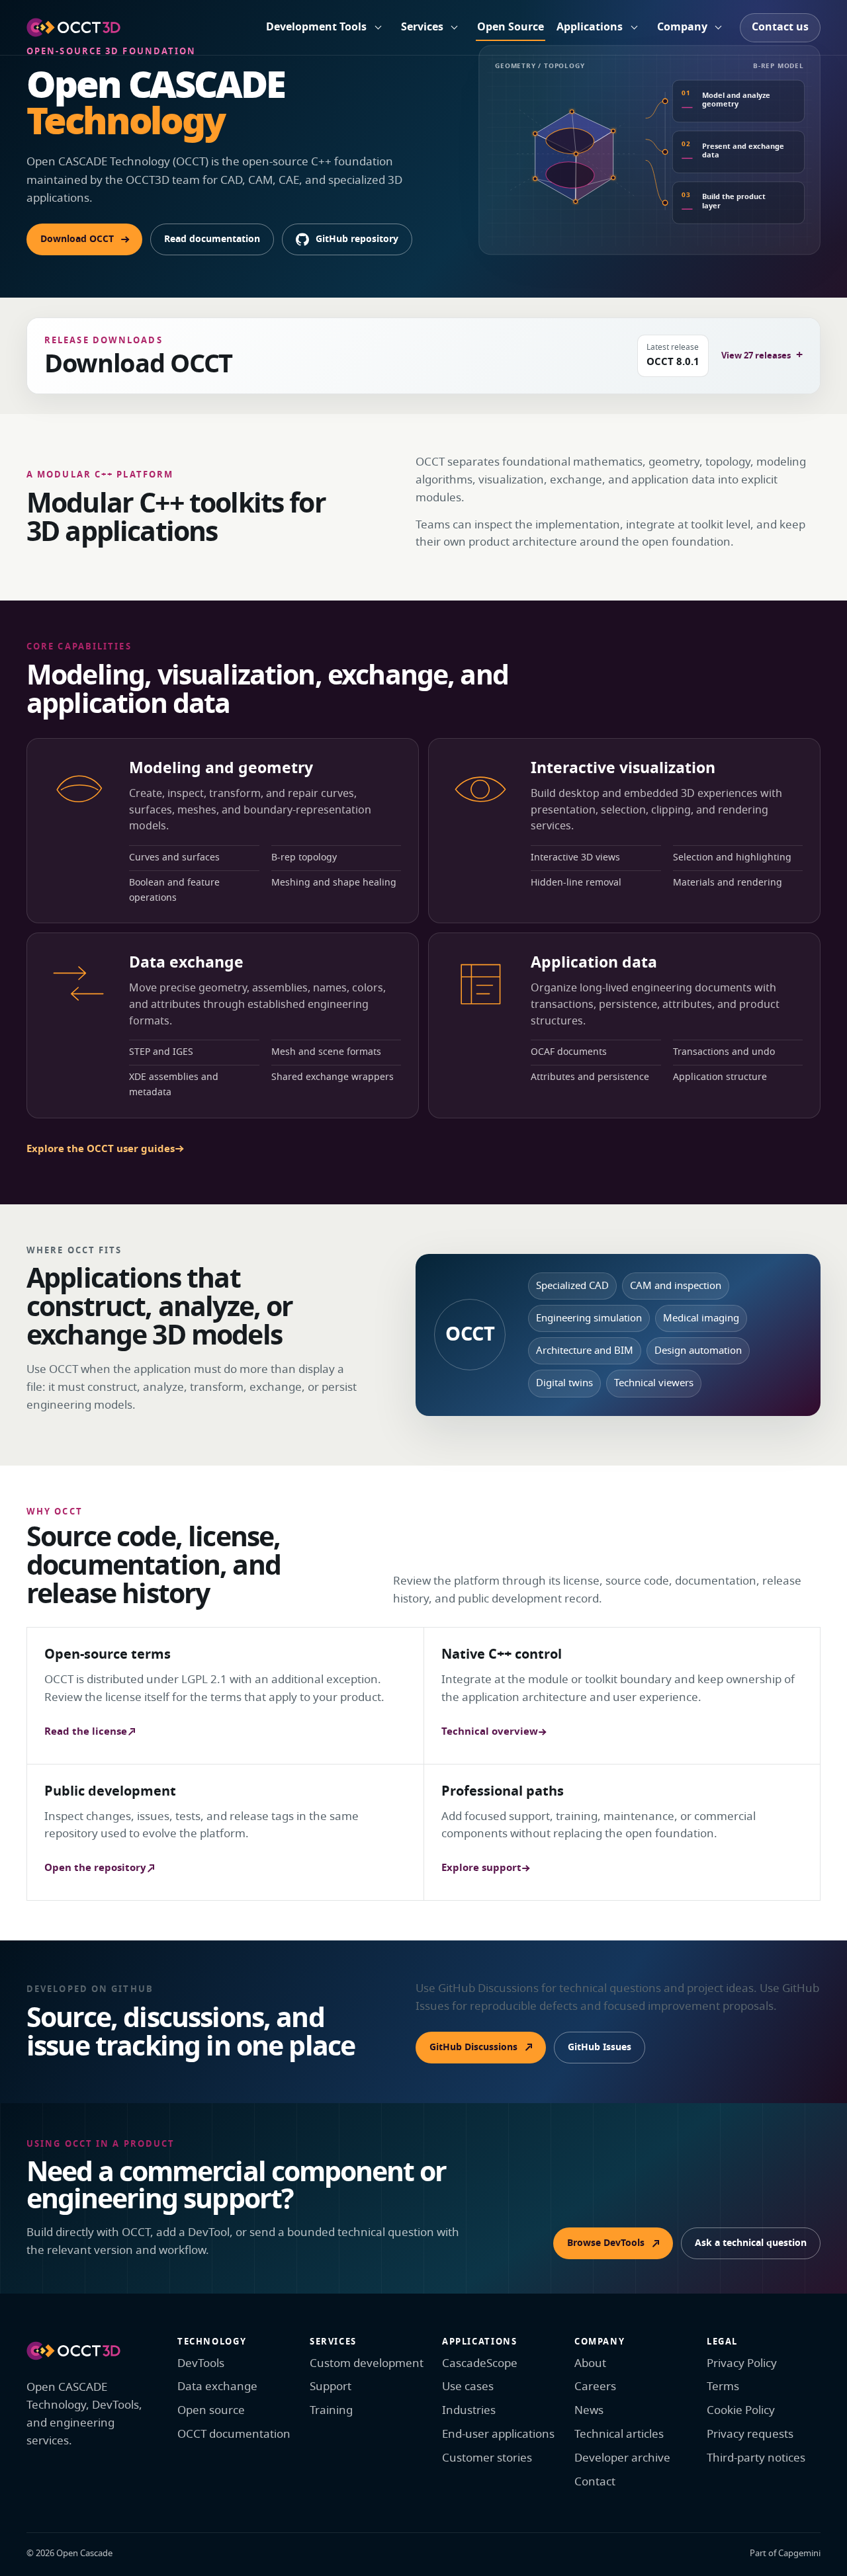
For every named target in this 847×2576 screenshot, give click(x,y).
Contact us (780, 27)
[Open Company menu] (719, 28)
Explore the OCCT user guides (101, 1149)
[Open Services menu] (455, 28)
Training (331, 2410)
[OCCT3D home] (73, 27)
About (590, 2363)
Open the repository (95, 1868)
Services (422, 27)
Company (682, 27)
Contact (595, 2482)
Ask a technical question (751, 2243)
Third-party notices (756, 2458)
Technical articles (619, 2434)
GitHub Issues (600, 2047)
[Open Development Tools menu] (378, 28)
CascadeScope (480, 2363)
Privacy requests (750, 2434)
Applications (590, 27)
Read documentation (212, 239)
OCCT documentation (234, 2434)
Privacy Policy (742, 2363)
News (589, 2410)
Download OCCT (77, 239)
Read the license (86, 1731)
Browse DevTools (606, 2243)
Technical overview (490, 1731)
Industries (469, 2410)
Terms (723, 2387)
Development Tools (316, 27)
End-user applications (498, 2434)
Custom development (367, 2363)
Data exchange (217, 2387)
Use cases (468, 2387)
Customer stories (487, 2458)
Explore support (481, 1868)
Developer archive (622, 2458)
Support (331, 2387)
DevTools (201, 2363)
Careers (595, 2387)
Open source (211, 2410)
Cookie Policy (741, 2410)
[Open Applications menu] (634, 28)
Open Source (511, 27)
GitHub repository (357, 239)
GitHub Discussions (473, 2047)
